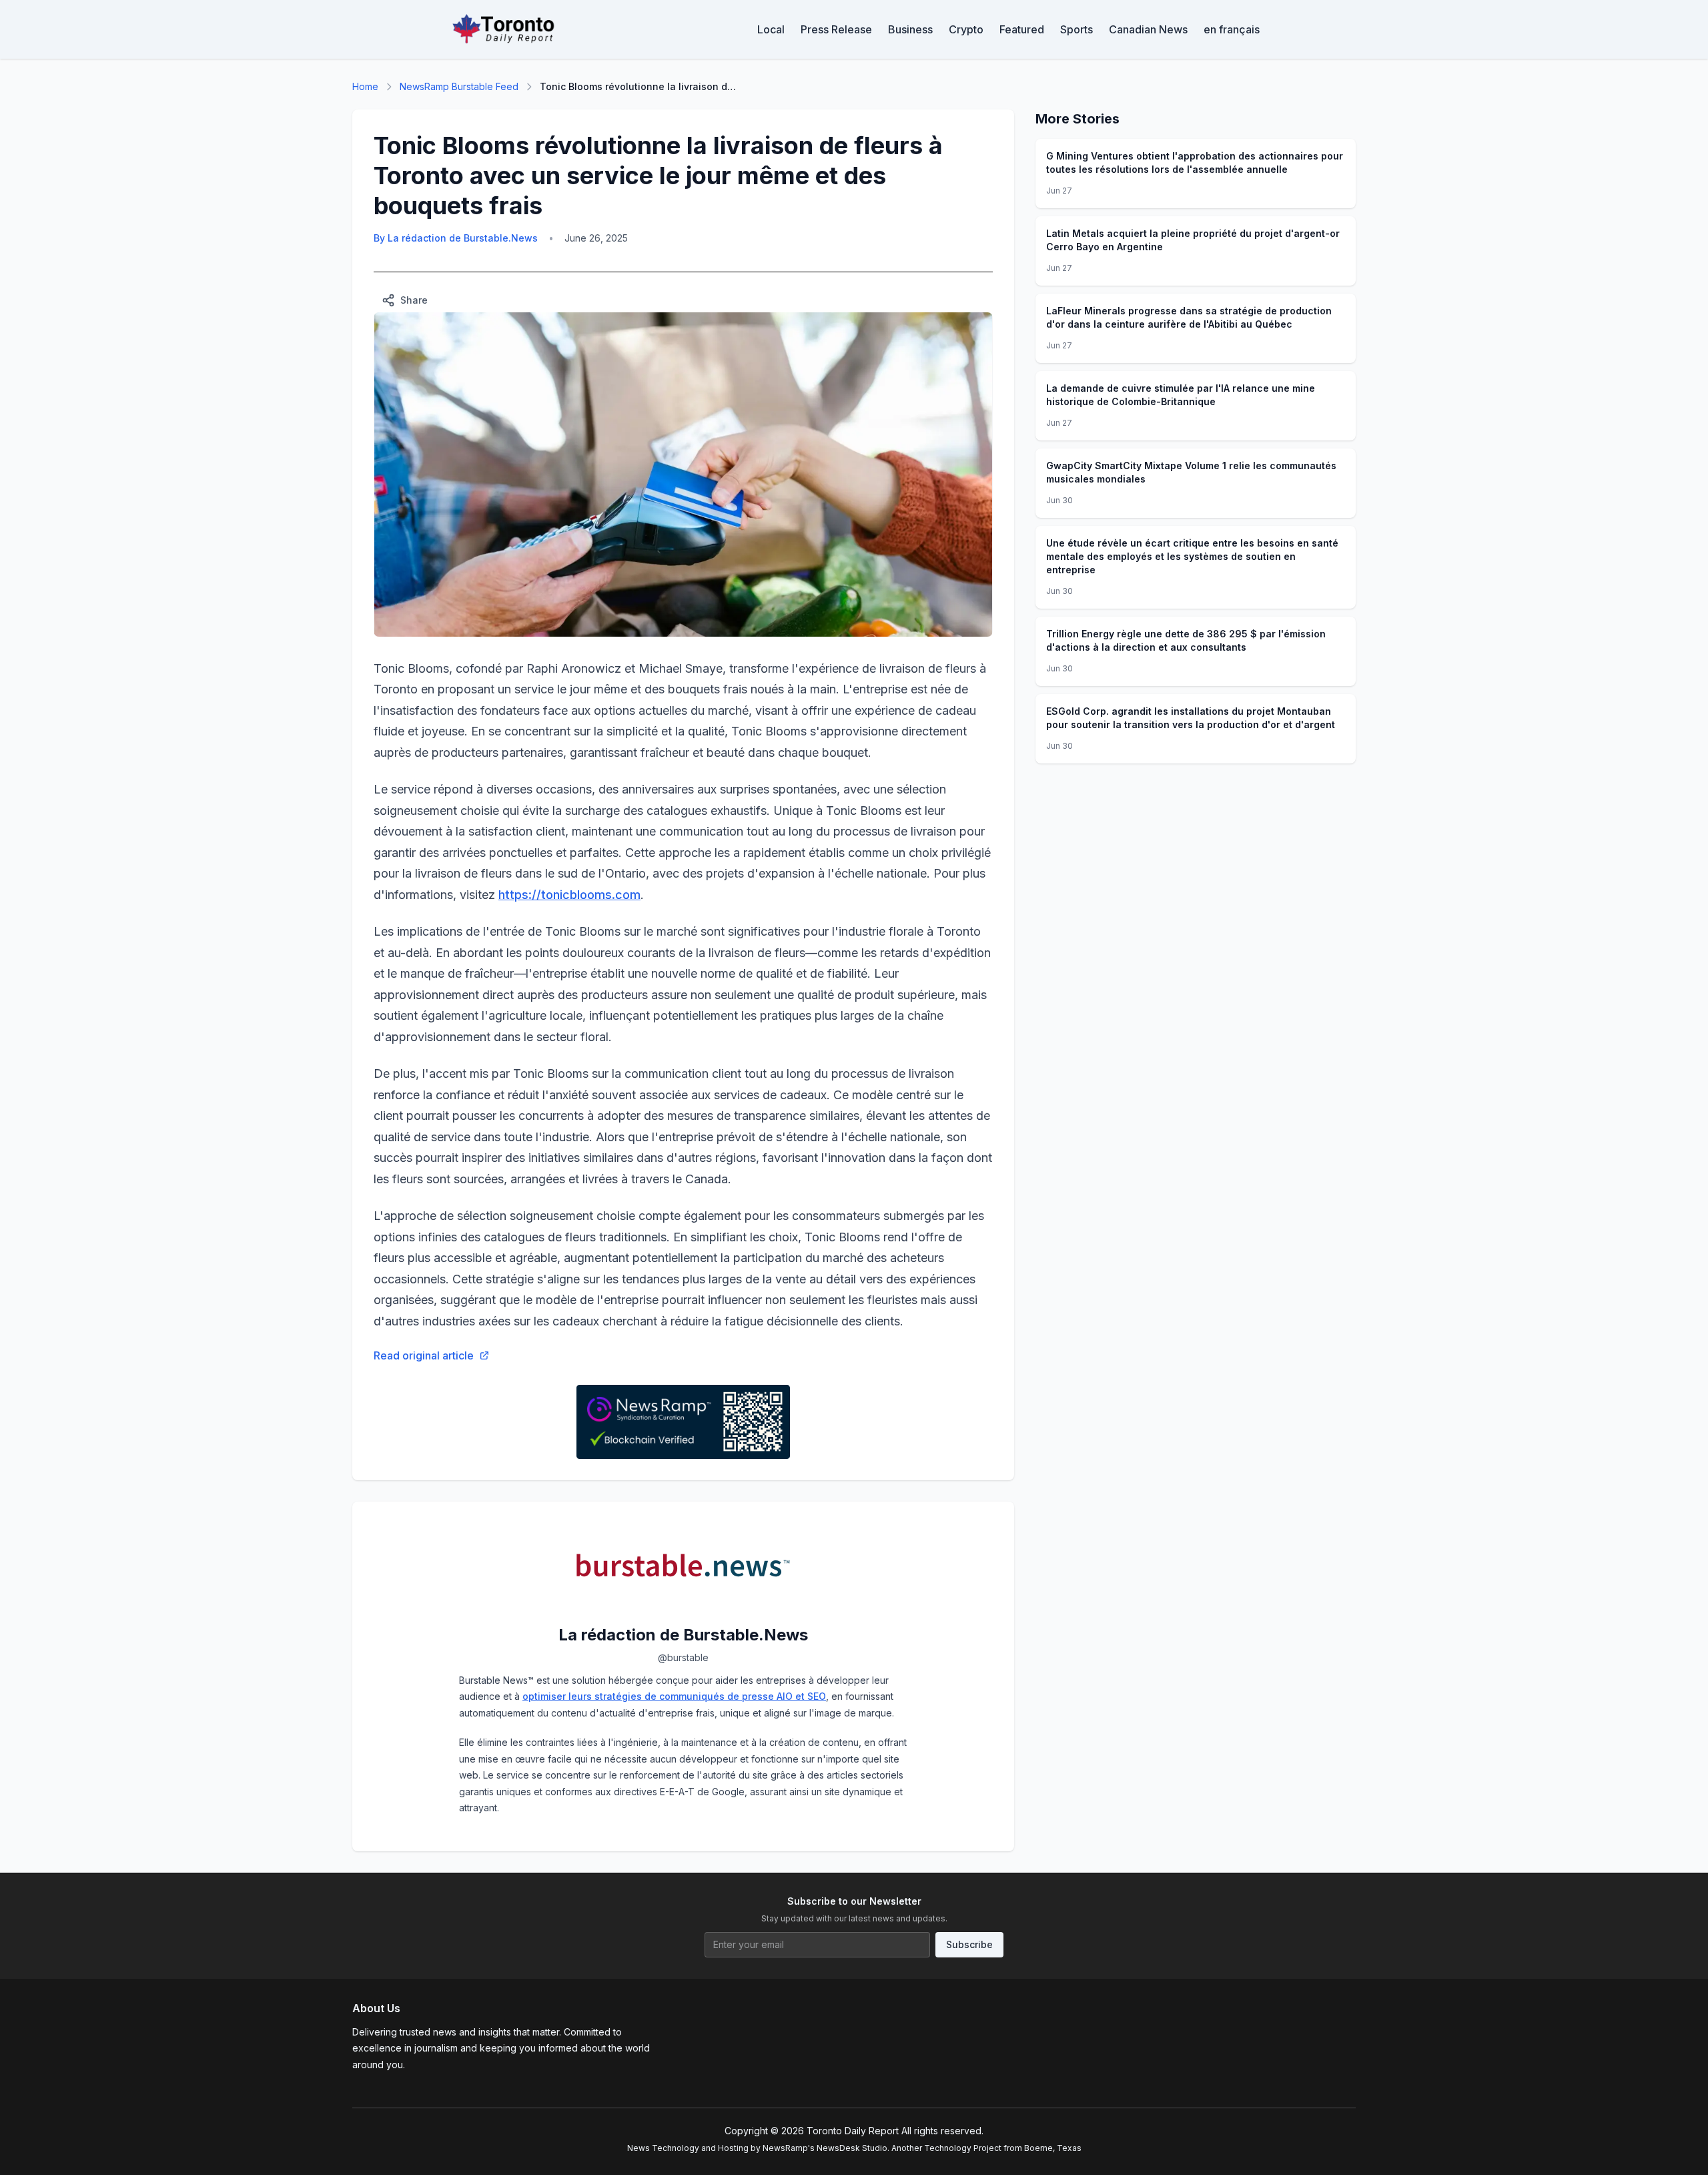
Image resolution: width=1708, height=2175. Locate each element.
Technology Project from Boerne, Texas (1003, 2148)
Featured (1022, 29)
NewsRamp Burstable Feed (459, 86)
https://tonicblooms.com (569, 895)
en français (1232, 29)
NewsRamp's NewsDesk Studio (825, 2148)
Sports (1077, 29)
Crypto (966, 29)
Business (910, 29)
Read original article (424, 1355)
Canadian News (1148, 29)
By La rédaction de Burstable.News (456, 238)
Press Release (836, 29)
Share (414, 300)
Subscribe (969, 1944)
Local (771, 29)
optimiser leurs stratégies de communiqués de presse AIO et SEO (674, 1696)
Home (365, 86)
